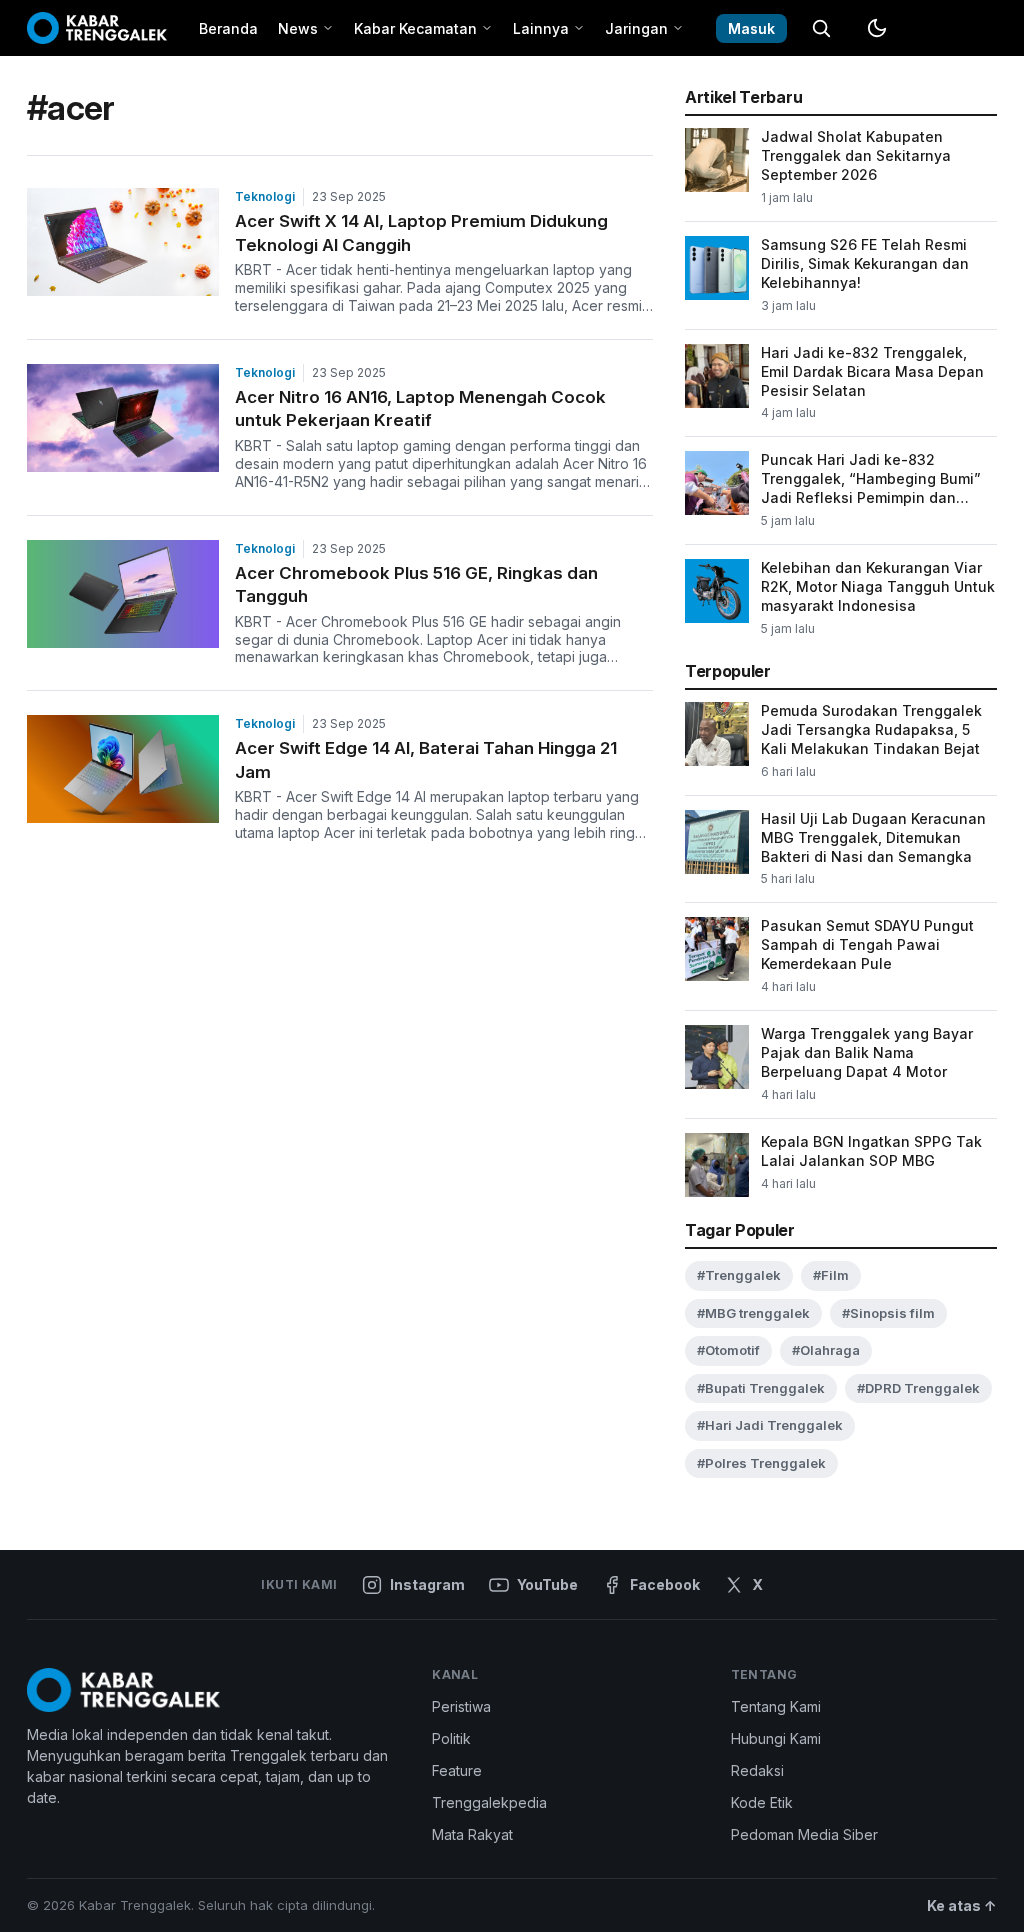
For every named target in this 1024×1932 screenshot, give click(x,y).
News (298, 28)
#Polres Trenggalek (761, 1463)
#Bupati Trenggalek (761, 1388)
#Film (831, 1275)
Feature (457, 1770)
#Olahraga (826, 1350)
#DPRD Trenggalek (918, 1388)
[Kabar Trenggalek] (97, 28)
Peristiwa (461, 1706)
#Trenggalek (739, 1275)
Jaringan (636, 28)
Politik (451, 1738)
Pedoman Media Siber (804, 1834)
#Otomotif (728, 1350)
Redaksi (757, 1770)
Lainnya (541, 28)
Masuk (751, 28)
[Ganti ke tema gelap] (877, 28)
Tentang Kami (776, 1706)
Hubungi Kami (776, 1738)
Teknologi (265, 196)
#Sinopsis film (888, 1313)
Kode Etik (762, 1802)
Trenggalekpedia (489, 1802)
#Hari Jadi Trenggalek (770, 1425)
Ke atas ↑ (962, 1905)
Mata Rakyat (472, 1834)
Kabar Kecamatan (415, 28)
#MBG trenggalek (753, 1313)
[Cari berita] (821, 28)
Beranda (228, 28)
